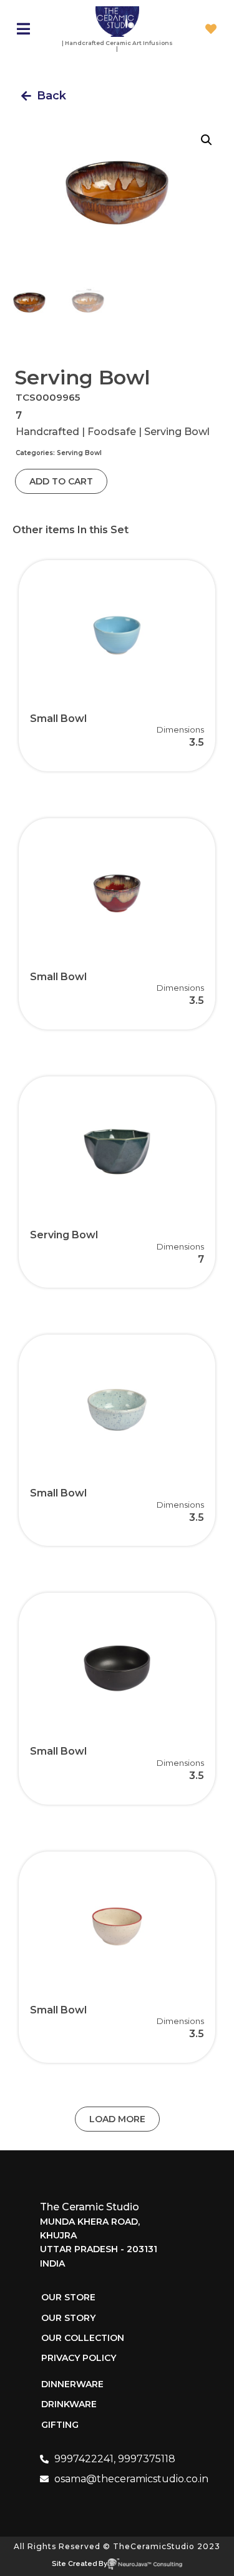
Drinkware (69, 2404)
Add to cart (61, 481)
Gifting (60, 2425)
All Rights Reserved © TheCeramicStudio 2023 (117, 2546)
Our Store (68, 2297)
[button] (44, 96)
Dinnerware (72, 2384)
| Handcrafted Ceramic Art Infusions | (117, 46)
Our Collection (83, 2338)
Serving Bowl (79, 453)
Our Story (68, 2318)
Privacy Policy (79, 2358)
